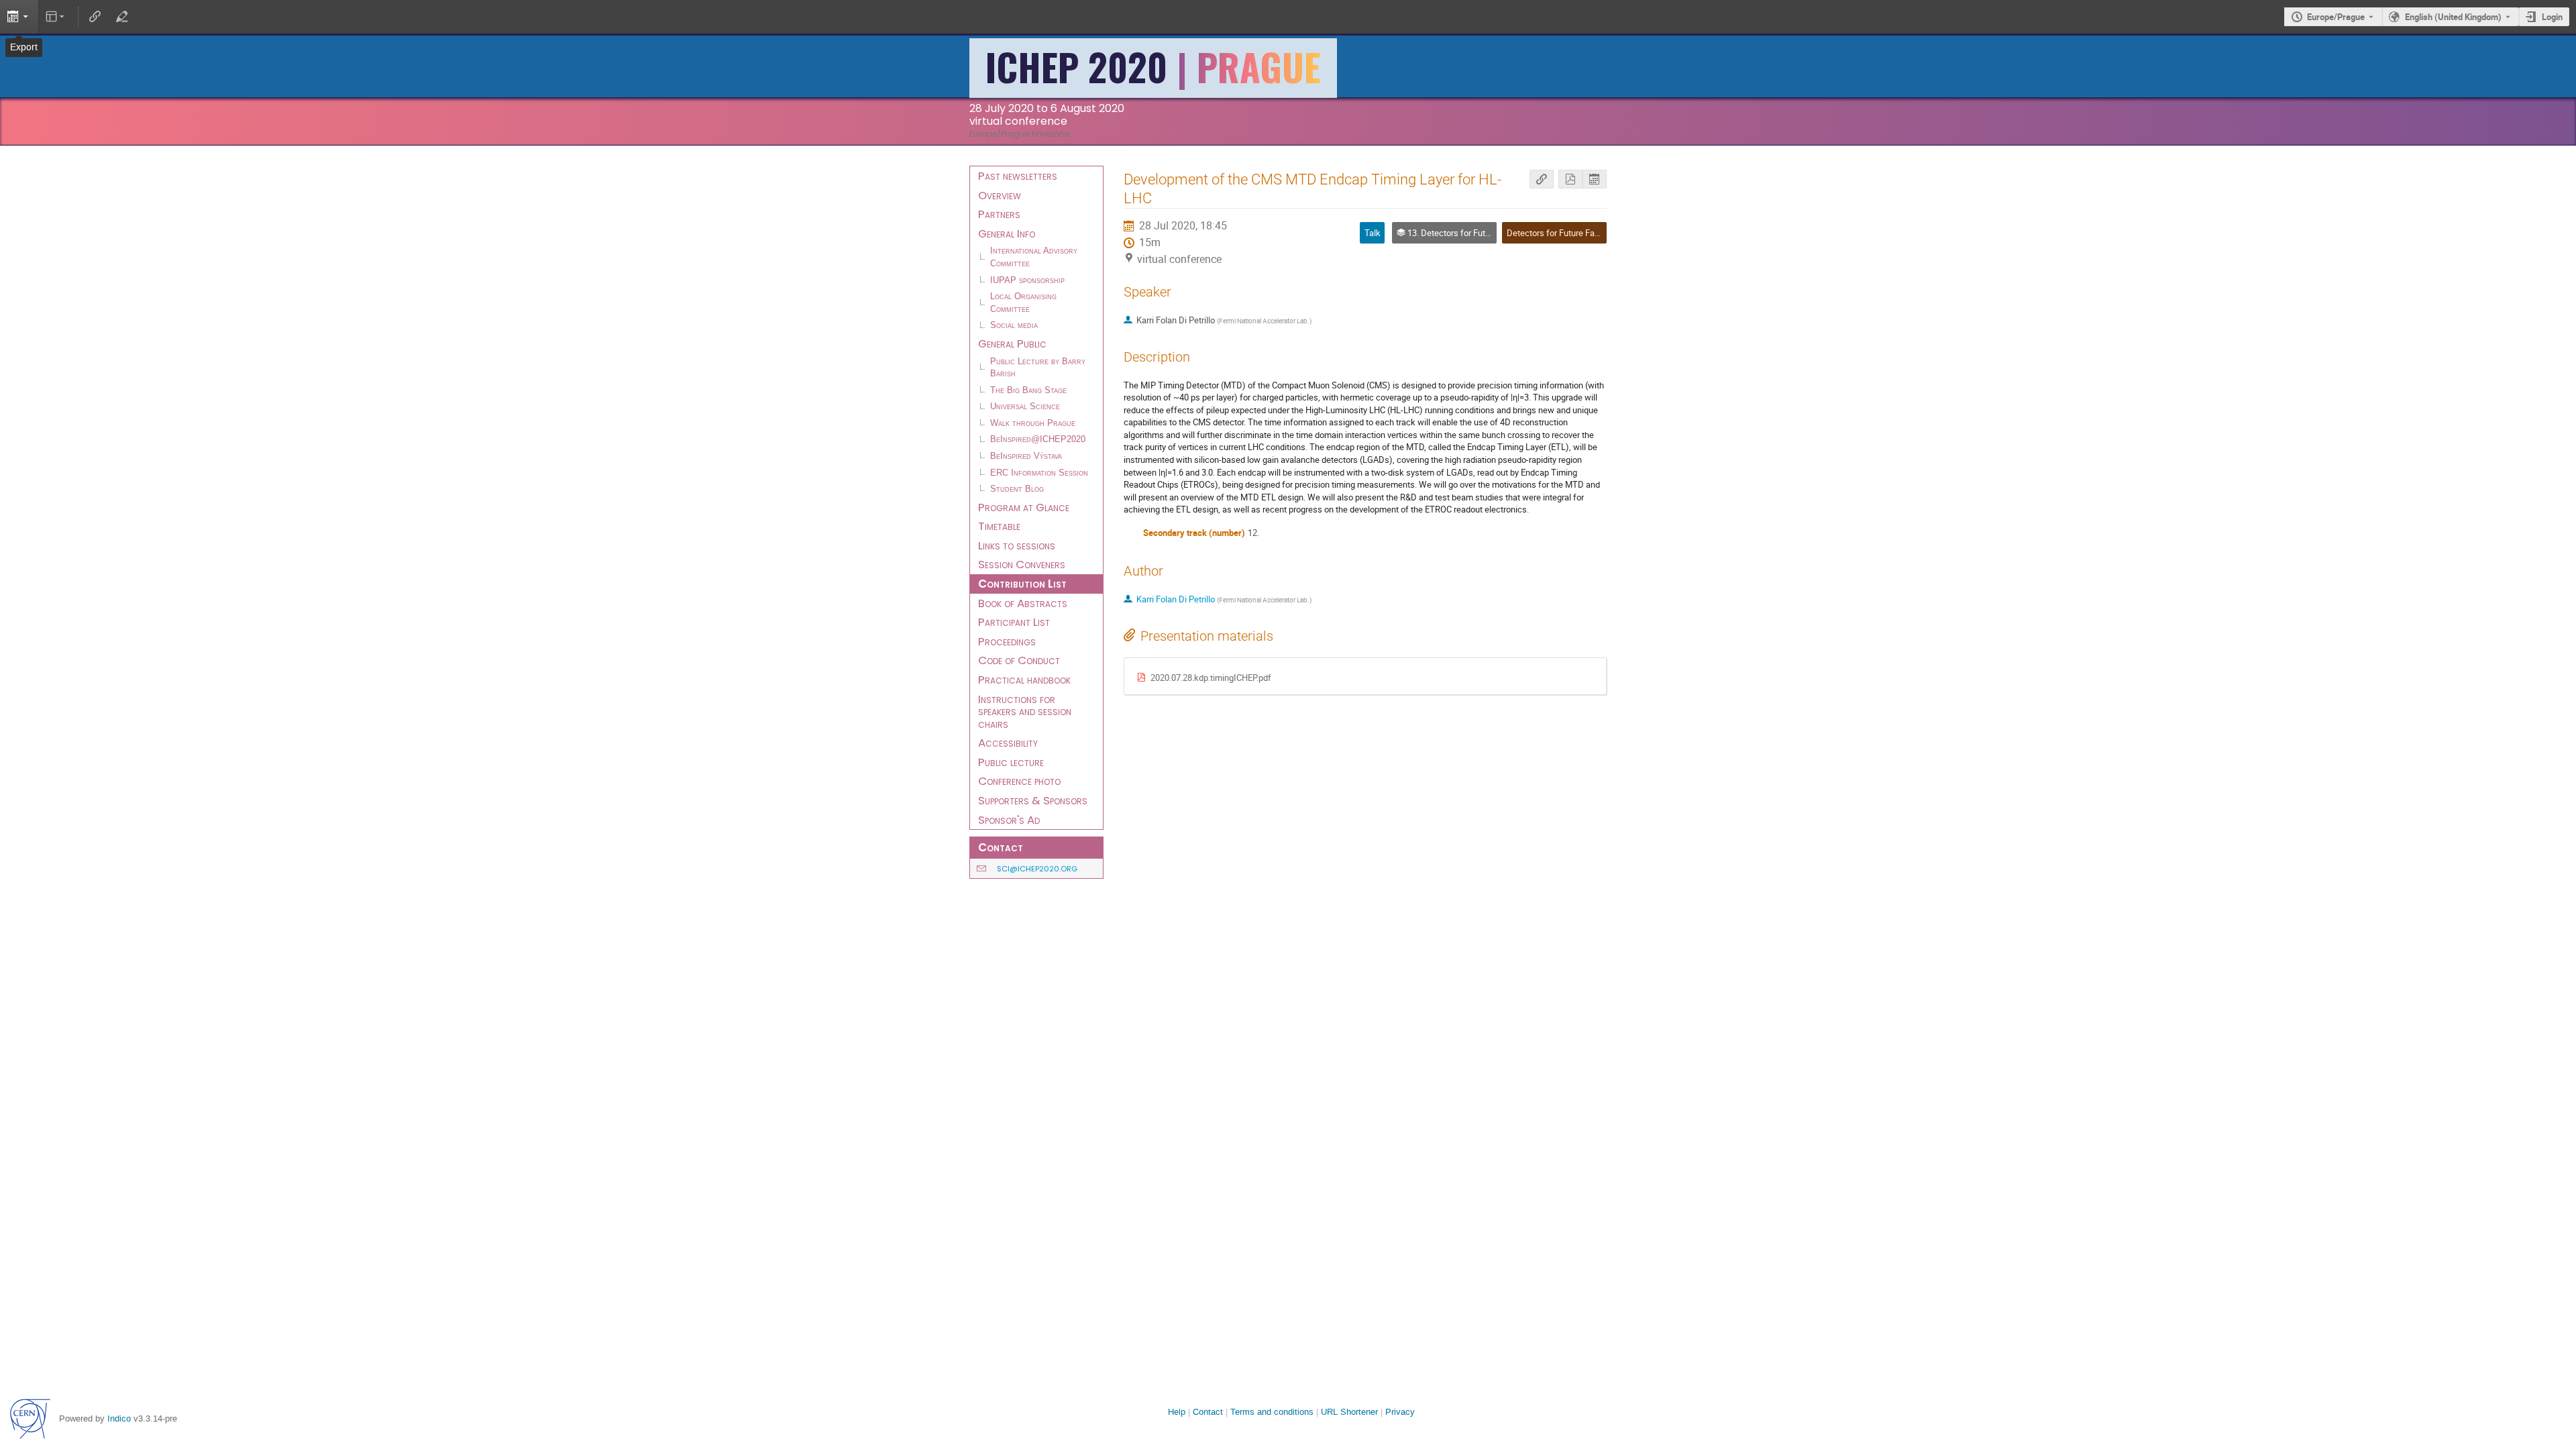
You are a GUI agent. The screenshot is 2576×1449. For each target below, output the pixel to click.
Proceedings (1007, 641)
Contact (1208, 1412)
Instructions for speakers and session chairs (1025, 711)
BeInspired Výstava (1026, 456)
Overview (1000, 195)
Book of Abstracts (1023, 603)
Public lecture (1011, 762)
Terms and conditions (1272, 1412)
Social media (1014, 325)
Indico (119, 1418)
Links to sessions (1017, 545)
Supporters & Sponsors (1033, 800)
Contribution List (1022, 584)
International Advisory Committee (1034, 257)
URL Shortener (1349, 1412)
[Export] (19, 17)
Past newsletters (1018, 176)
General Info (1007, 233)
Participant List (1014, 622)
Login (2552, 17)
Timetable (999, 526)
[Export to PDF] (1570, 179)
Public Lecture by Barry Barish (1038, 368)
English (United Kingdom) (2453, 17)
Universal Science (1025, 407)
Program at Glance (1024, 507)
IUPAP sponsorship (1027, 280)
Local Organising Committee (1023, 303)
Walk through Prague (1033, 423)
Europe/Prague (2336, 17)
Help (1177, 1412)
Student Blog (1017, 489)
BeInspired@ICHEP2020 (1038, 439)
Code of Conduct (1019, 660)
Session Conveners (1022, 564)
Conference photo (1019, 781)
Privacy (1400, 1412)
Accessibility (1008, 743)
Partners (999, 214)
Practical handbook (1024, 680)
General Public (1012, 343)
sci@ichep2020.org (1037, 869)
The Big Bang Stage (1028, 390)
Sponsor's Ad (1009, 820)
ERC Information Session (1039, 473)
